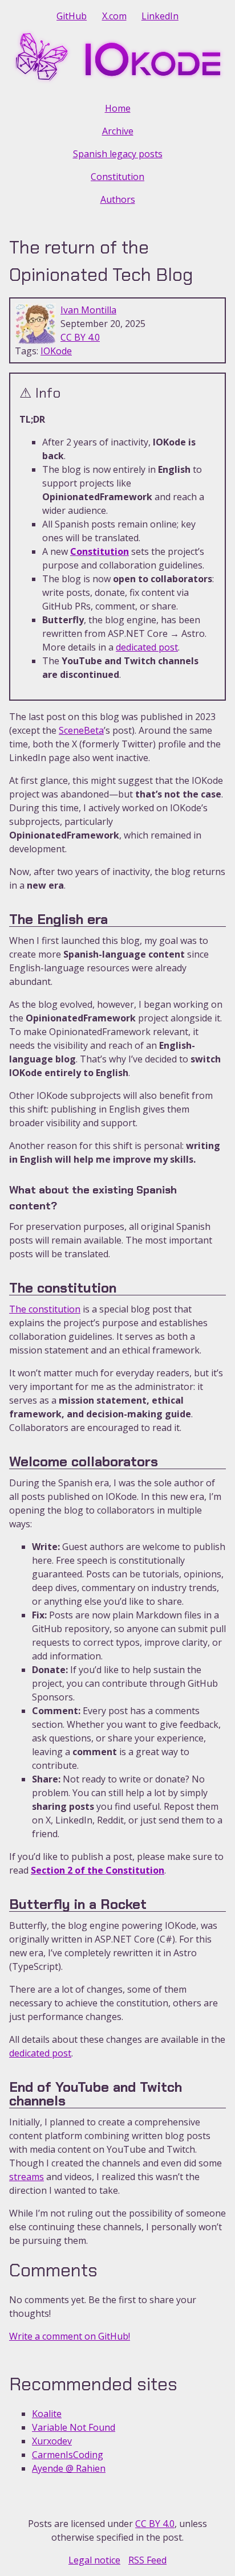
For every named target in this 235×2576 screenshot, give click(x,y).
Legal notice (94, 2560)
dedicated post (147, 647)
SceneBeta (81, 730)
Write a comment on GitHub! (70, 2336)
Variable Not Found (74, 2427)
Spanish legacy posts (118, 154)
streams (27, 2177)
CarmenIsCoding (68, 2455)
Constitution (117, 177)
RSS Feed (147, 2560)
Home (118, 108)
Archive (118, 131)
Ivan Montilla (88, 310)
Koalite (47, 2414)
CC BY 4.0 (80, 337)
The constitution (45, 1309)
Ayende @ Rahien (69, 2468)
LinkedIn (160, 16)
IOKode (56, 351)
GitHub (72, 16)
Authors (118, 199)
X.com (114, 16)
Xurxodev (52, 2441)
